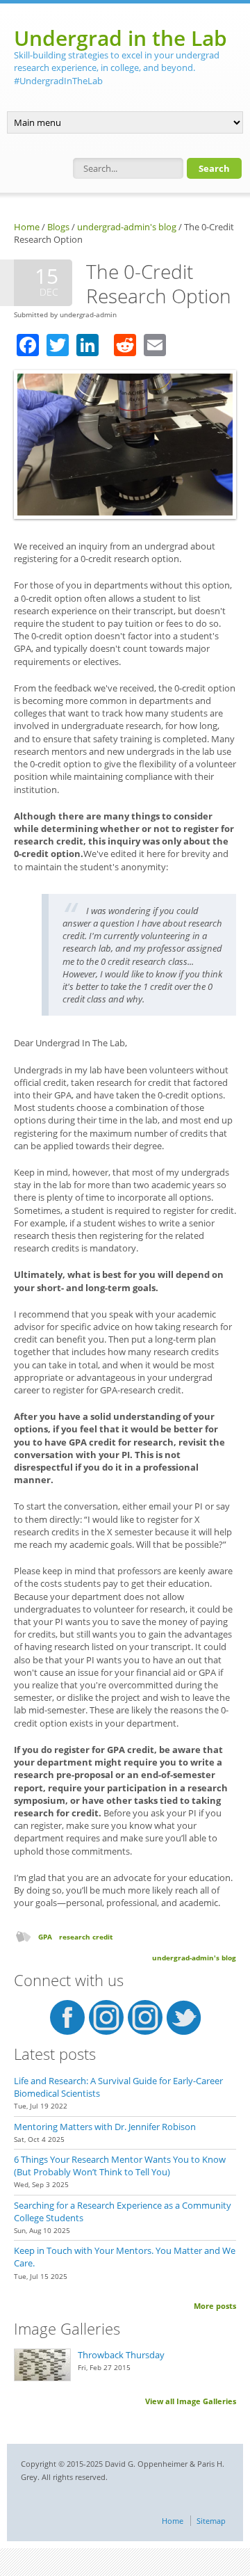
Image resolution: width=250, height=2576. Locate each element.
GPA (45, 1937)
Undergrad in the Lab (120, 38)
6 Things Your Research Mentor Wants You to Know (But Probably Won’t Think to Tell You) (120, 2166)
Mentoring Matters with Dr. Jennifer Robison (105, 2127)
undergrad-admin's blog (127, 227)
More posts (215, 2306)
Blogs (58, 227)
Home (27, 227)
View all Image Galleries (191, 2401)
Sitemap (211, 2521)
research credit (86, 1937)
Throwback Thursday (121, 2355)
